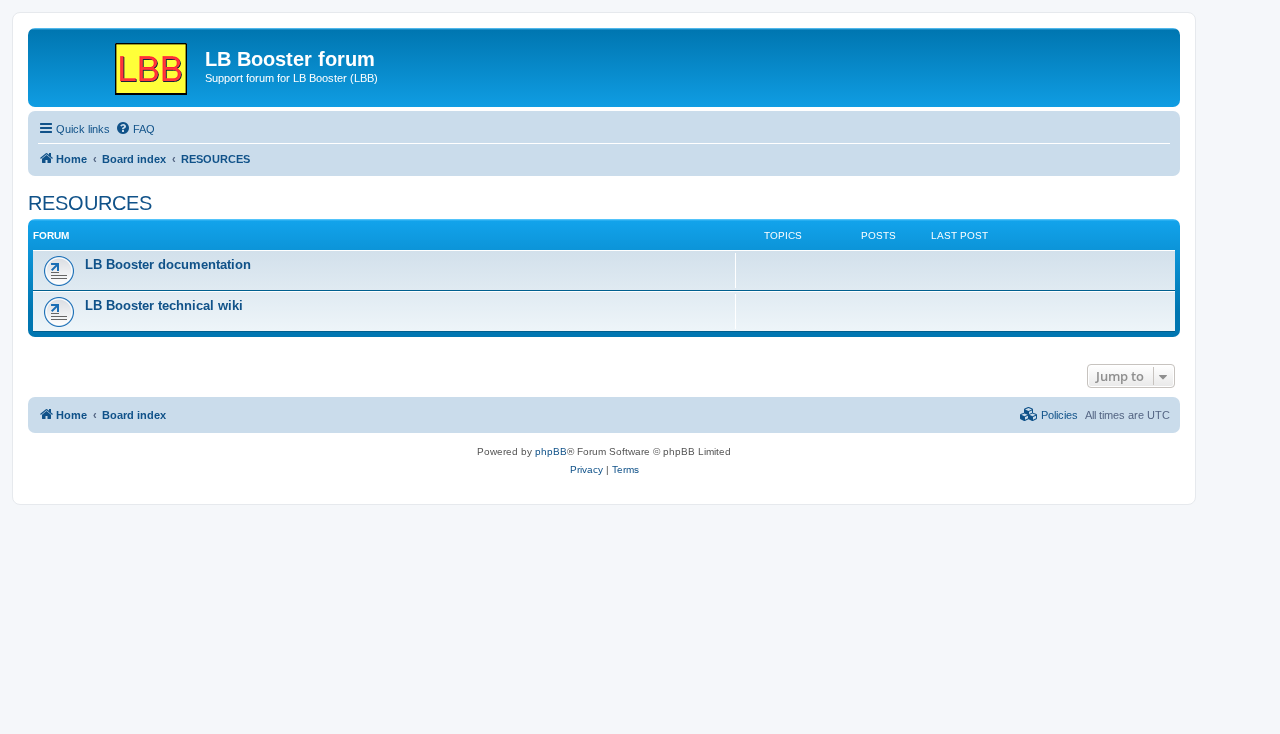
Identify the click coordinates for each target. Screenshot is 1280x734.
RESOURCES (90, 203)
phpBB (551, 451)
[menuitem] (135, 129)
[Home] (119, 65)
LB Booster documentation (168, 264)
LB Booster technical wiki (164, 305)
